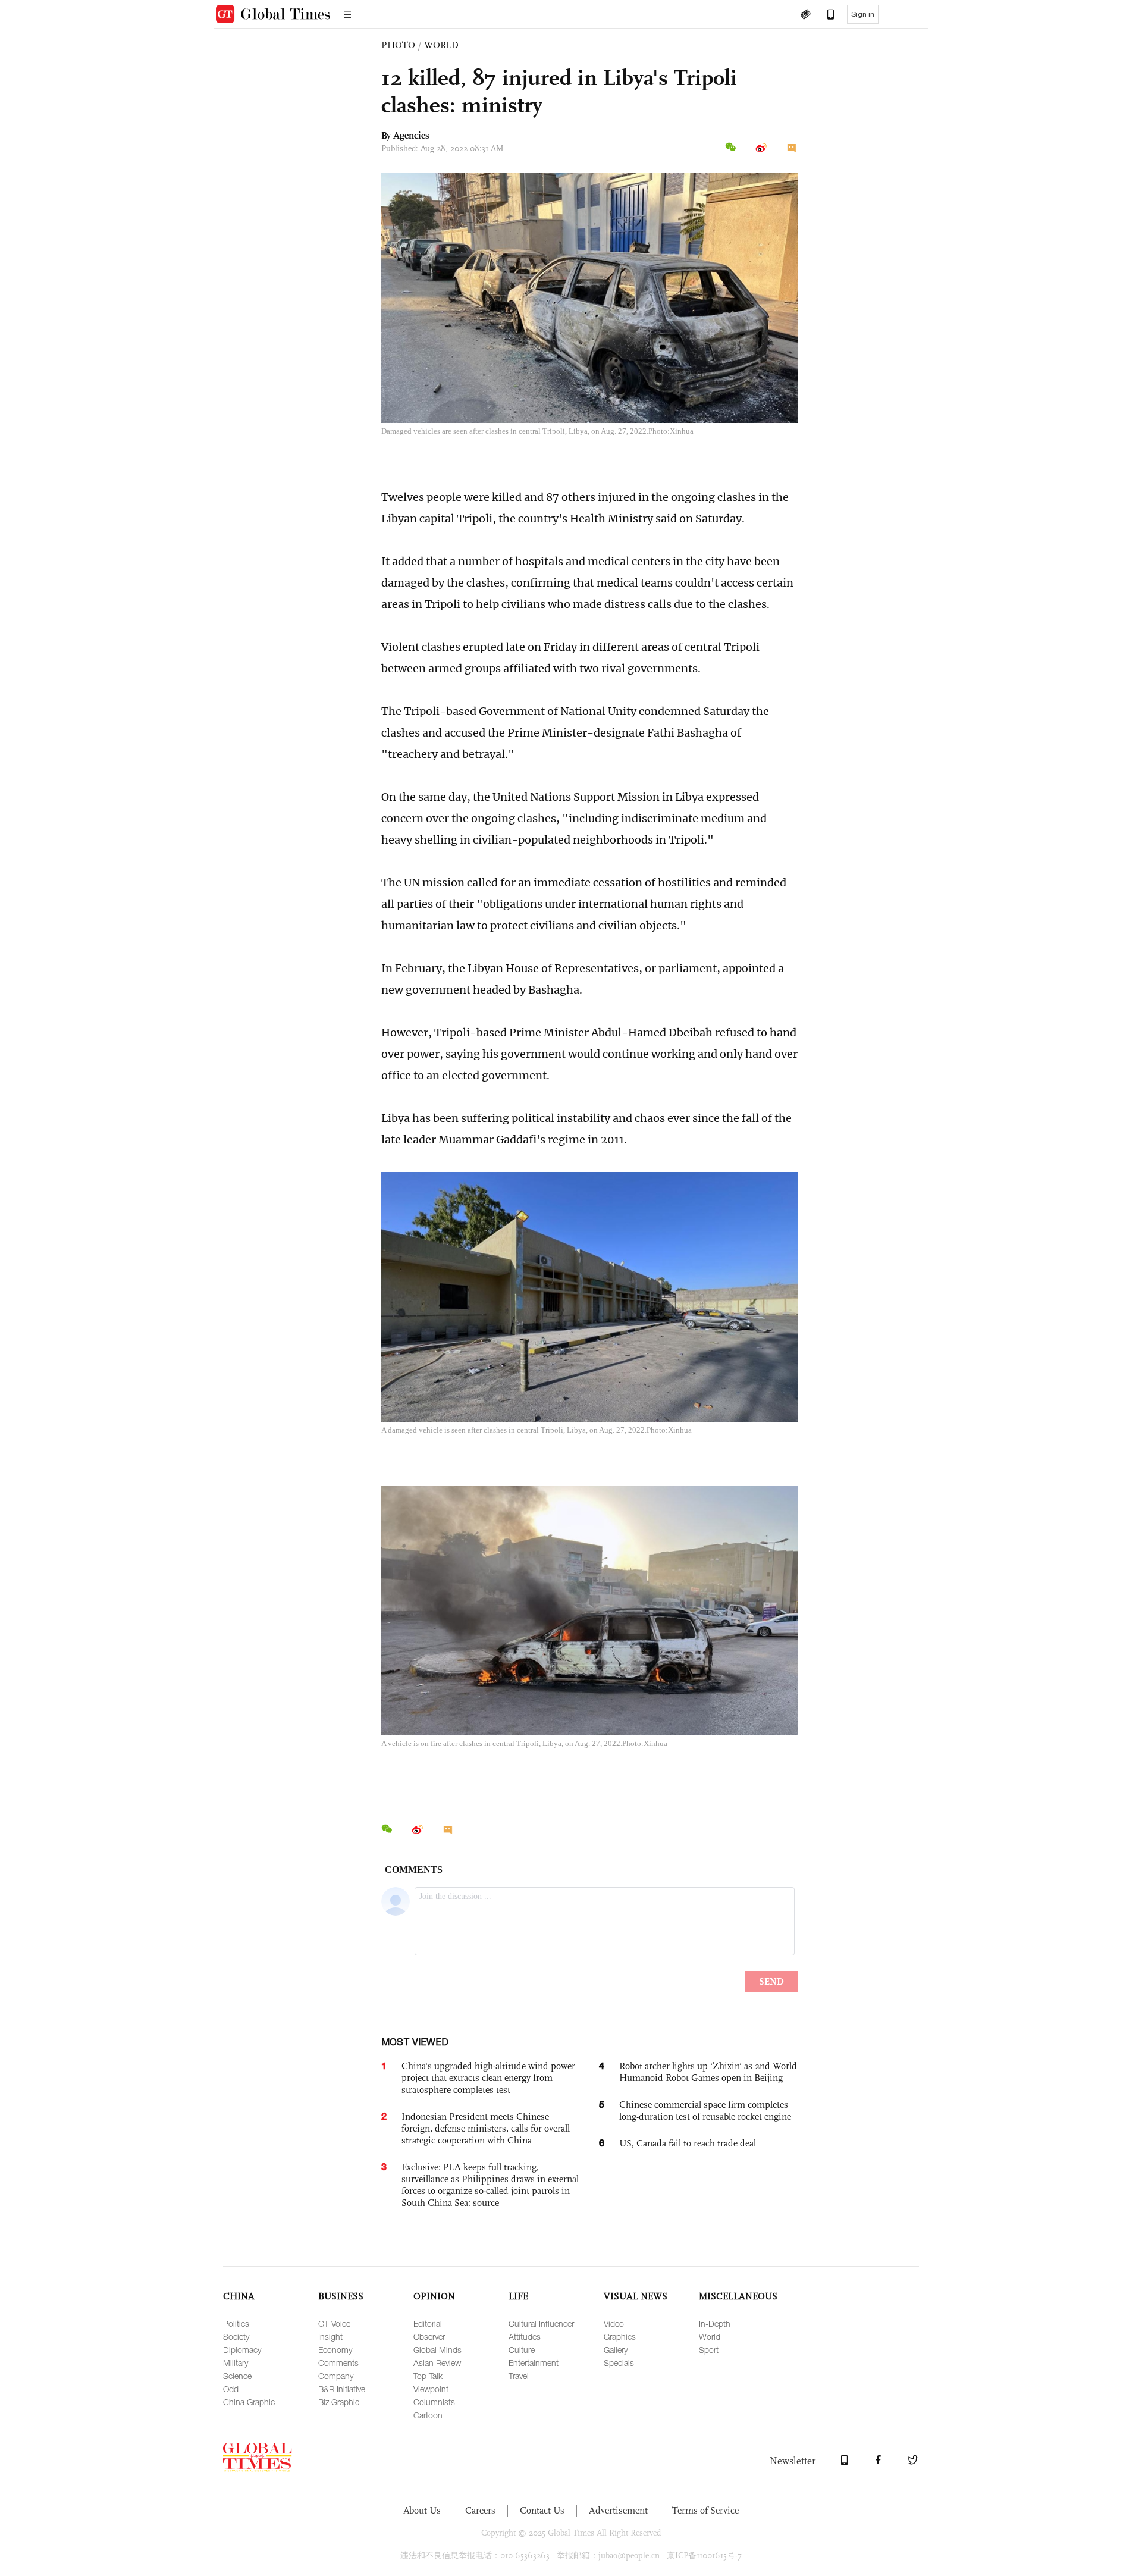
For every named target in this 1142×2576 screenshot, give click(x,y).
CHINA (239, 2296)
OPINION (434, 2296)
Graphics (620, 2337)
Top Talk (428, 2376)
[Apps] (825, 15)
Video (614, 2323)
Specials (619, 2363)
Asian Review (437, 2363)
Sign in (863, 14)
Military (236, 2363)
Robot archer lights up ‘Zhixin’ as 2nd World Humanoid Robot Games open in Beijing (708, 2072)
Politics (236, 2323)
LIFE (518, 2296)
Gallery (616, 2350)
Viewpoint (431, 2389)
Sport (709, 2350)
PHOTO (398, 45)
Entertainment (534, 2363)
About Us (422, 2510)
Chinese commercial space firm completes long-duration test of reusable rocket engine (705, 2110)
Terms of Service (705, 2510)
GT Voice (334, 2323)
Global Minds (437, 2350)
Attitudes (525, 2337)
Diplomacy (242, 2350)
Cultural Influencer (541, 2323)
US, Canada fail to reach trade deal (688, 2143)
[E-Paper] (805, 15)
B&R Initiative (342, 2389)
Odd (231, 2389)
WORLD (441, 45)
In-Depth (715, 2323)
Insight (330, 2337)
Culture (522, 2350)
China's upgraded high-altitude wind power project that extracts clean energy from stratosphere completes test (488, 2078)
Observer (429, 2337)
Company (336, 2376)
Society (236, 2337)
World (710, 2337)
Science (237, 2376)
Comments (338, 2363)
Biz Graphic (339, 2402)
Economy (335, 2350)
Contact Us (542, 2510)
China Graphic (249, 2402)
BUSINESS (341, 2296)
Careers (480, 2510)
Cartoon (428, 2415)
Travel (519, 2376)
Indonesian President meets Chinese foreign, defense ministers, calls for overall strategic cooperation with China (486, 2128)
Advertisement (618, 2510)
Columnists (434, 2402)
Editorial (428, 2323)
